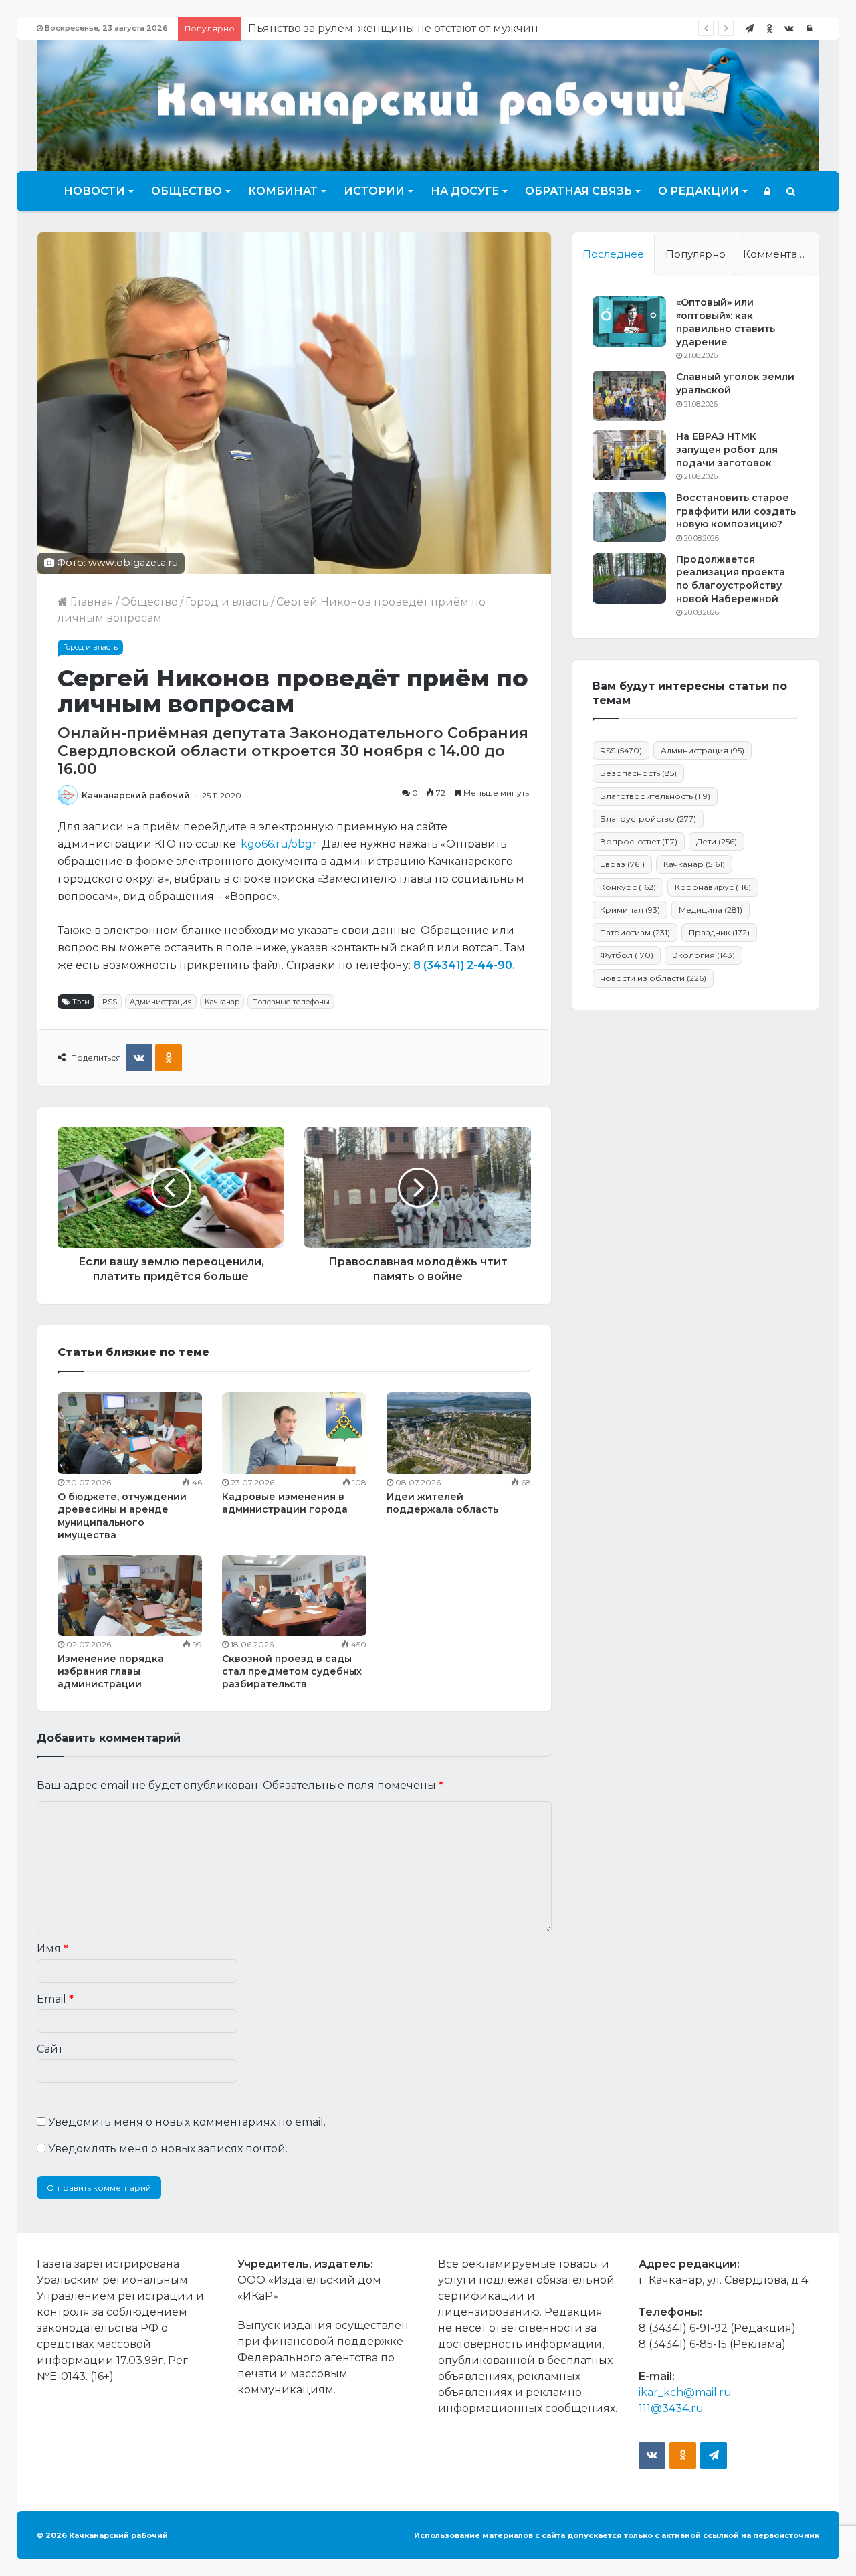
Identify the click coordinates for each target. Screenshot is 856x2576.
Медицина (711, 910)
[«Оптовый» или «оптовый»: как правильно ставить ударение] (629, 321)
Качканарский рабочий (136, 795)
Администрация (161, 1002)
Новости (94, 191)
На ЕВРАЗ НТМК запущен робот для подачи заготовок (727, 449)
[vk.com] (789, 28)
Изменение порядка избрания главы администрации (111, 1671)
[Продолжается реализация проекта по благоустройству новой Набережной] (629, 578)
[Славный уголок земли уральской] (629, 396)
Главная (91, 602)
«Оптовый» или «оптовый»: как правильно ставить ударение (726, 322)
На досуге (465, 191)
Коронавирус (713, 887)
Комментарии (780, 254)
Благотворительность (655, 796)
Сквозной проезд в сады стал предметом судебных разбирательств (292, 1671)
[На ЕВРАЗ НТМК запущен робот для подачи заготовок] (629, 455)
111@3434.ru (671, 2408)
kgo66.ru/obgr (279, 844)
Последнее (613, 254)
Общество (187, 191)
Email (55, 1999)
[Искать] (791, 191)
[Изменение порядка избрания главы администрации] (130, 1596)
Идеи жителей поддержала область (442, 1503)
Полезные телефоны (291, 1002)
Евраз (622, 864)
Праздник (719, 932)
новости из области (653, 978)
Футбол (627, 955)
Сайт (50, 2049)
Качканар (222, 1002)
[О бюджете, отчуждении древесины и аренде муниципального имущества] (130, 1433)
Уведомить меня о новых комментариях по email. (187, 2122)
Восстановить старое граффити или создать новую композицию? (736, 511)
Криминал (630, 910)
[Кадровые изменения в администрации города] (294, 1433)
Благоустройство (648, 819)
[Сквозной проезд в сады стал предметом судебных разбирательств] (294, 1596)
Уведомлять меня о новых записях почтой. (168, 2149)
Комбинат (283, 191)
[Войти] (809, 28)
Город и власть (227, 602)
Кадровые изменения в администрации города (285, 1503)
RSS (110, 1002)
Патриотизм (635, 932)
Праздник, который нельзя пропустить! (359, 28)
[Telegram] (749, 28)
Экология (704, 955)
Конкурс (628, 887)
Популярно (695, 254)
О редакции (699, 191)
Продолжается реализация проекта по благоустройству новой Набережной (731, 579)
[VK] (139, 1058)
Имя (52, 1949)
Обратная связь (578, 191)
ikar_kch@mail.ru (685, 2392)
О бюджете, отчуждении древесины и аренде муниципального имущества (122, 1516)
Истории (374, 191)
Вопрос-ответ (639, 841)
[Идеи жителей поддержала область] (459, 1433)
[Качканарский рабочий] (428, 104)
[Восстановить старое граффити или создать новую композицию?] (629, 517)
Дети (717, 841)
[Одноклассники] (769, 28)
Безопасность (638, 773)
